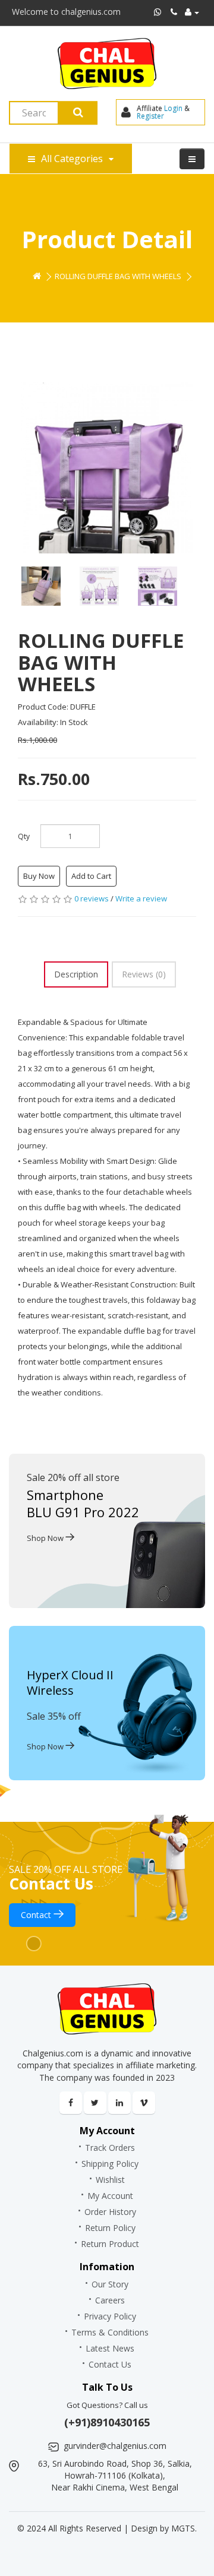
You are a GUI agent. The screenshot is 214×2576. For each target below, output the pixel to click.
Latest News (110, 2348)
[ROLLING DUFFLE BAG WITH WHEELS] (107, 468)
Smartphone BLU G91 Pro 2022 (83, 1503)
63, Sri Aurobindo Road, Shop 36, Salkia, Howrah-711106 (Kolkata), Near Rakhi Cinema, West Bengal (115, 2475)
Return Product (110, 2244)
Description (76, 974)
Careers (110, 2300)
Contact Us (110, 2364)
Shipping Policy (110, 2164)
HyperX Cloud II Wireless (70, 1683)
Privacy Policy (110, 2316)
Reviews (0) (144, 974)
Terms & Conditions (110, 2332)
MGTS (183, 2528)
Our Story (110, 2284)
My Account (110, 2196)
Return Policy (110, 2228)
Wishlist (110, 2180)
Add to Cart (91, 876)
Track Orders (110, 2148)
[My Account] (192, 12)
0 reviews (92, 898)
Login (173, 108)
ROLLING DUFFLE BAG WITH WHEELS (118, 276)
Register (150, 116)
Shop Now (46, 1538)
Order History (110, 2212)
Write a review (141, 898)
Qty (24, 836)
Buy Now (39, 876)
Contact (37, 1915)
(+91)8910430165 (107, 2422)
